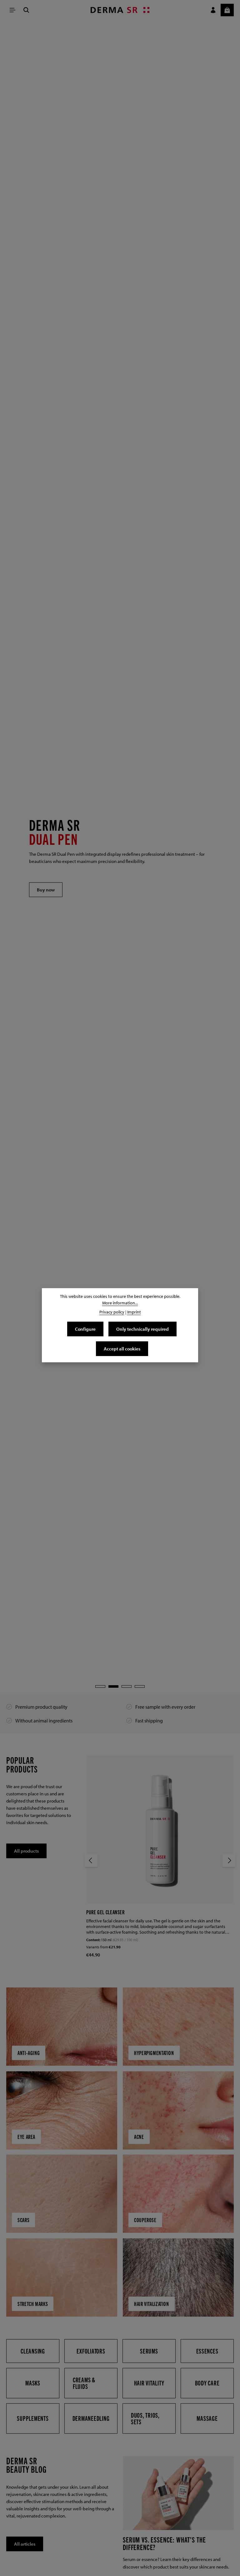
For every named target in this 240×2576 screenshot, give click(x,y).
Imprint (134, 1312)
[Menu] (12, 10)
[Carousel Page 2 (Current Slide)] (113, 1686)
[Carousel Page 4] (140, 1686)
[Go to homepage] (120, 10)
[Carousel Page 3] (127, 1686)
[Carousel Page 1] (100, 1686)
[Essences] (207, 2351)
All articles (25, 2544)
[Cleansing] (33, 2351)
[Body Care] (207, 2383)
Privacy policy (112, 1312)
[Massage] (207, 2418)
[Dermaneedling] (91, 2418)
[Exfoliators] (91, 2351)
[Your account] (213, 10)
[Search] (26, 10)
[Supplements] (33, 2418)
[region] (120, 857)
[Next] (229, 1860)
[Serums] (149, 2351)
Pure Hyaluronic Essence (113, 1912)
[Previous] (91, 1860)
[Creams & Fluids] (91, 2383)
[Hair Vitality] (149, 2383)
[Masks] (33, 2383)
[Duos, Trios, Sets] (149, 2418)
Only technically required (142, 1329)
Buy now (46, 890)
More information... (120, 1303)
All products (26, 1851)
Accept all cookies (122, 1349)
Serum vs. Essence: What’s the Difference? (164, 2543)
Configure (85, 1329)
